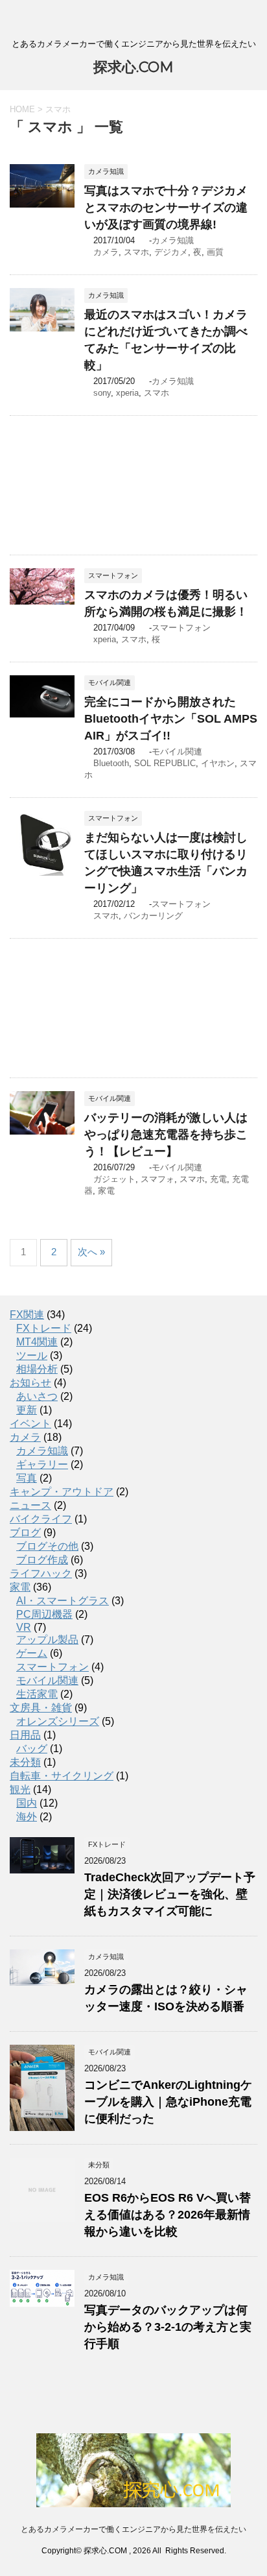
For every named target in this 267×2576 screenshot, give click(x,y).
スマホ (136, 252)
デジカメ (171, 252)
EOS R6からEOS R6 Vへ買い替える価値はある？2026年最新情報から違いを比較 (168, 2215)
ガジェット (114, 1179)
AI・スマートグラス (63, 1601)
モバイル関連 (177, 752)
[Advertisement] (133, 485)
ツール (32, 1355)
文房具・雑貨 (41, 1708)
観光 (20, 1789)
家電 (106, 1191)
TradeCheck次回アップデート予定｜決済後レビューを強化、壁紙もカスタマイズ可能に (170, 1894)
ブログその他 (47, 1546)
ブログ (25, 1533)
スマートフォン (181, 628)
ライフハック (41, 1573)
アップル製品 (47, 1640)
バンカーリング (153, 916)
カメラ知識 (173, 240)
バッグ (32, 1749)
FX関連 (27, 1315)
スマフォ (157, 1179)
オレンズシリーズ (58, 1721)
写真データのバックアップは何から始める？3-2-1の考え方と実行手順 (168, 2327)
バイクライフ (41, 1519)
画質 (215, 252)
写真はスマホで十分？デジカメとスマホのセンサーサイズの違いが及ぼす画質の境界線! (166, 208)
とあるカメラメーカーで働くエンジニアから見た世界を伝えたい (133, 2529)
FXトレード (44, 1328)
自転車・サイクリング (62, 1776)
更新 (27, 1410)
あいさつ (37, 1396)
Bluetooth (111, 763)
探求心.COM (133, 67)
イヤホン (218, 763)
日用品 (25, 1735)
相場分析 (37, 1369)
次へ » (91, 1252)
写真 (27, 1478)
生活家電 (37, 1694)
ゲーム (32, 1653)
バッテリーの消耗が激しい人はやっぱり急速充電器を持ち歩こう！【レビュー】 (166, 1135)
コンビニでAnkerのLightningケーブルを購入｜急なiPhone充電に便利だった (168, 2102)
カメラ (106, 252)
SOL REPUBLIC (165, 763)
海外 (27, 1817)
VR (24, 1627)
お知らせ (30, 1383)
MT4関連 (37, 1342)
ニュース (30, 1505)
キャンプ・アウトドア (62, 1492)
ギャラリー (42, 1464)
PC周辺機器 (44, 1614)
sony (102, 393)
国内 (27, 1803)
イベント (30, 1424)
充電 (218, 1179)
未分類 (25, 1762)
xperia (127, 393)
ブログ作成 (42, 1560)
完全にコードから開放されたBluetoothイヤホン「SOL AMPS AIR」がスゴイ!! (171, 719)
